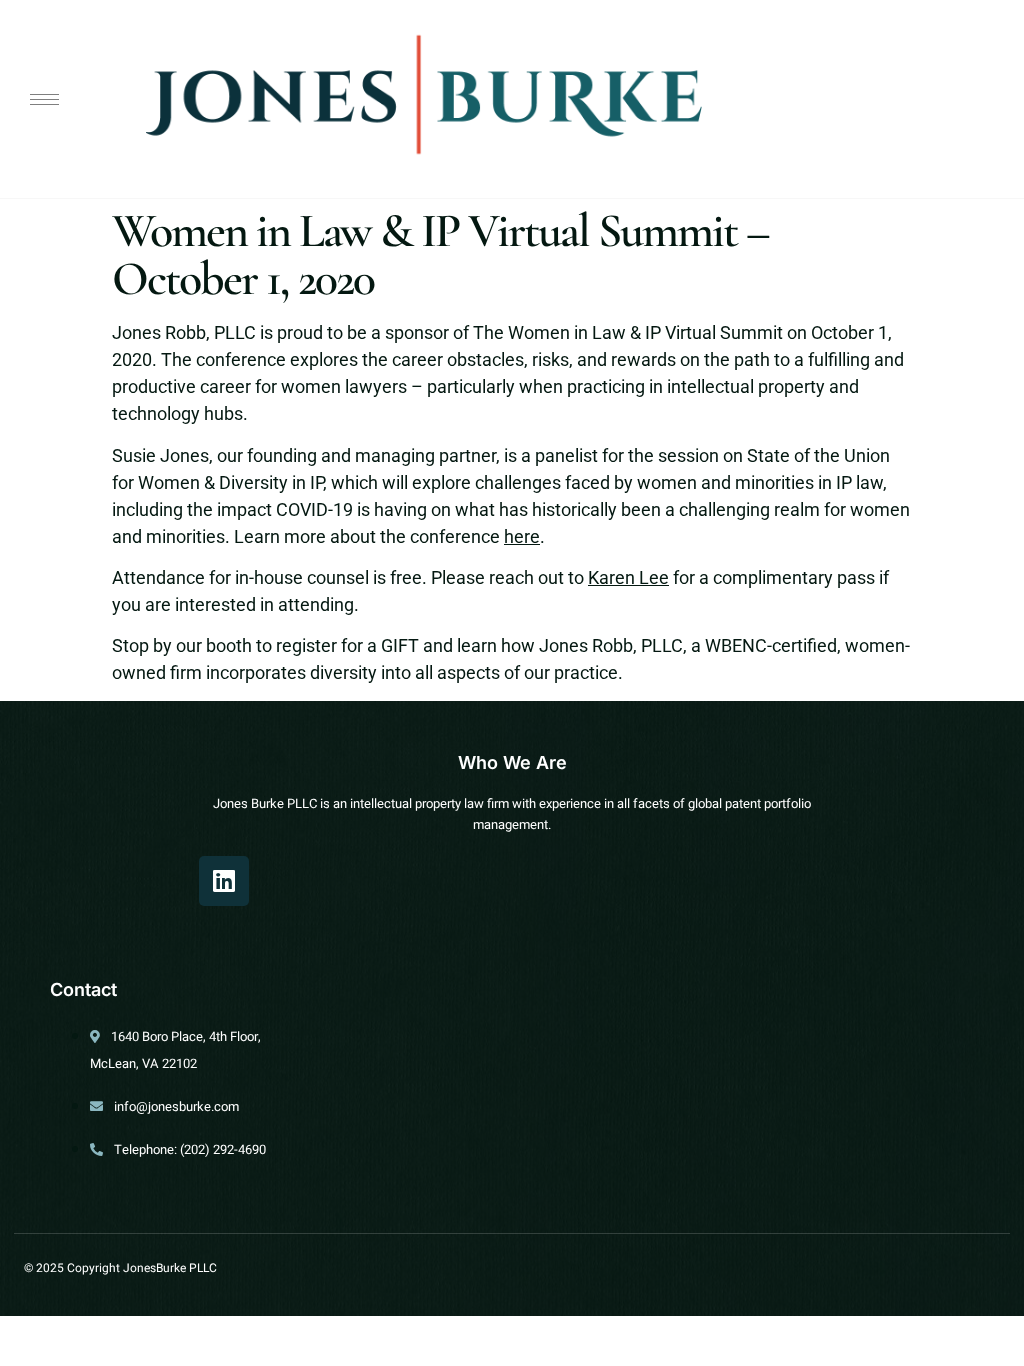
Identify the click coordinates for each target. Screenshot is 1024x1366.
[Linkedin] (224, 881)
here (522, 536)
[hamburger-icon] (44, 99)
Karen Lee (628, 577)
